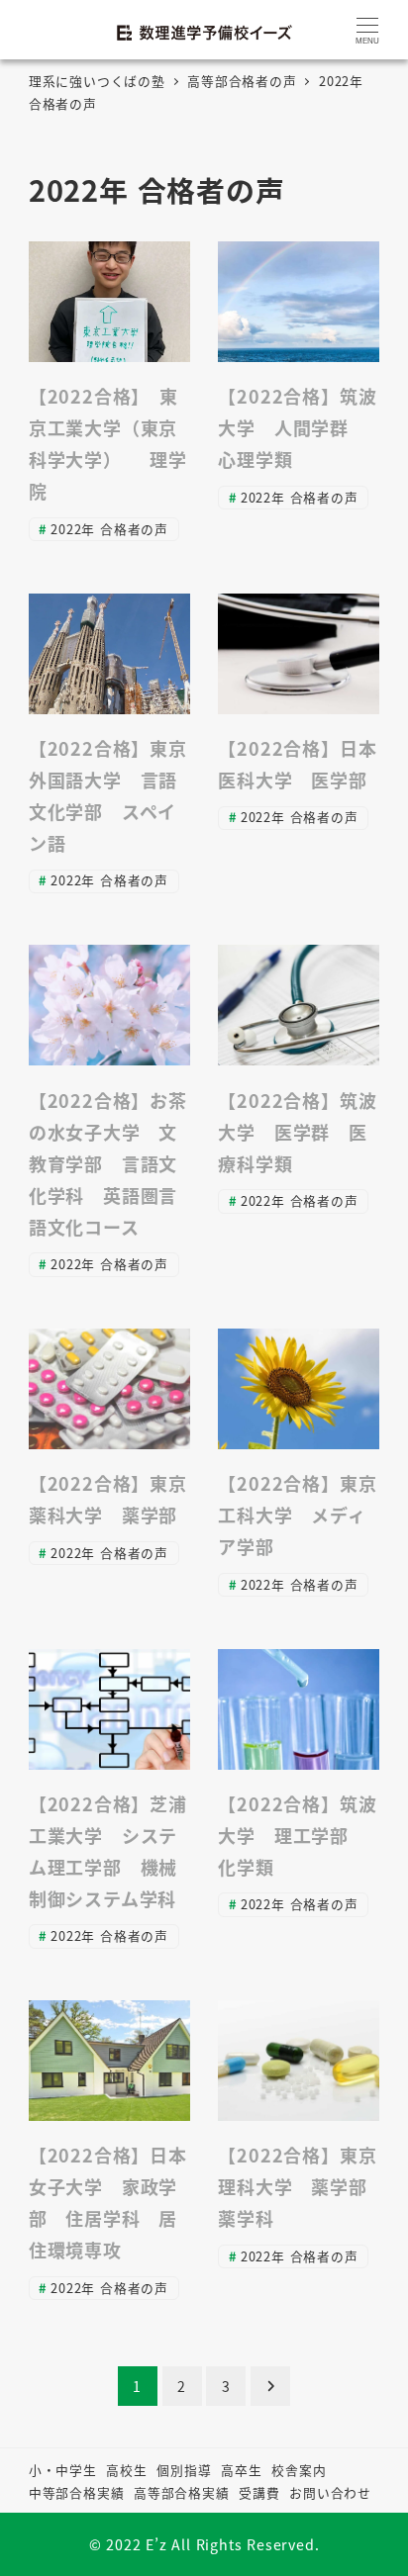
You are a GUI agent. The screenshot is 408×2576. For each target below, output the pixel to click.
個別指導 (184, 2470)
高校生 (126, 2470)
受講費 (259, 2492)
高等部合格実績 (182, 2492)
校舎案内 (299, 2470)
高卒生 (241, 2470)
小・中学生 (63, 2470)
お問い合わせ (330, 2492)
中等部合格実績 (77, 2492)
